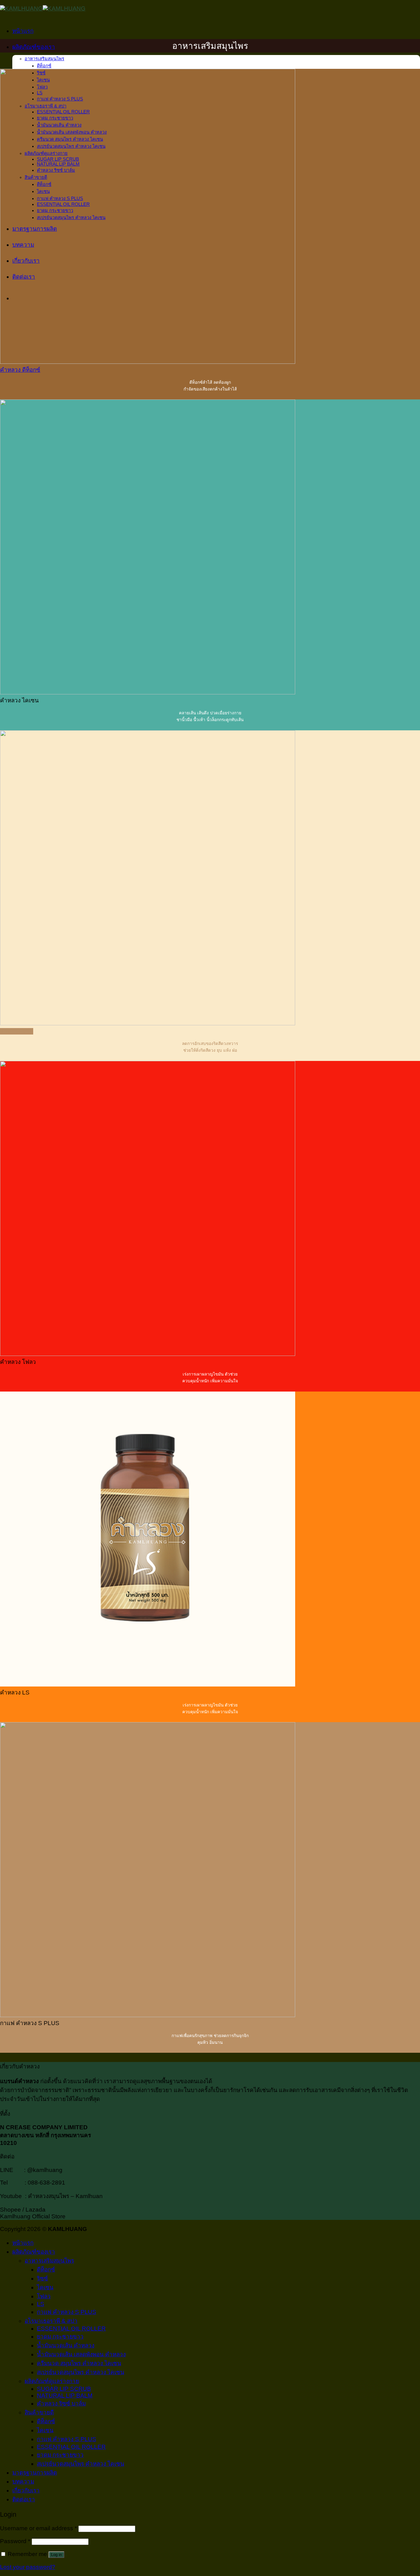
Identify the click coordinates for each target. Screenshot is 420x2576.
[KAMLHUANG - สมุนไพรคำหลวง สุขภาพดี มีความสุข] (43, 8)
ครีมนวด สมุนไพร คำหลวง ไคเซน (79, 2363)
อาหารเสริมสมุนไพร (44, 59)
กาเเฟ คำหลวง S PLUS (67, 2312)
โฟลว (44, 2296)
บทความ (23, 2482)
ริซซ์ (42, 2278)
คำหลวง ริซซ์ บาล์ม (61, 2403)
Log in (56, 2555)
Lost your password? (28, 2567)
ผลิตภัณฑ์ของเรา (34, 47)
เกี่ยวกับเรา (26, 2490)
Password (15, 2541)
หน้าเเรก (23, 31)
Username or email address (38, 2528)
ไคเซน (45, 2287)
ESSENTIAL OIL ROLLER (71, 2329)
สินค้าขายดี (39, 2412)
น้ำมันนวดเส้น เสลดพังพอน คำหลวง (81, 2354)
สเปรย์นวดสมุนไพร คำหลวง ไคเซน (81, 2372)
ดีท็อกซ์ (44, 66)
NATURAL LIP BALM (65, 2395)
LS (41, 2304)
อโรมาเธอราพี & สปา (51, 2321)
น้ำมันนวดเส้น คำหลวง (66, 2345)
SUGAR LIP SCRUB (64, 2389)
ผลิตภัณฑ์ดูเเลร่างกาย (52, 2381)
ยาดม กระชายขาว (60, 2336)
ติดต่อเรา (24, 2499)
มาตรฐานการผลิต (35, 2473)
